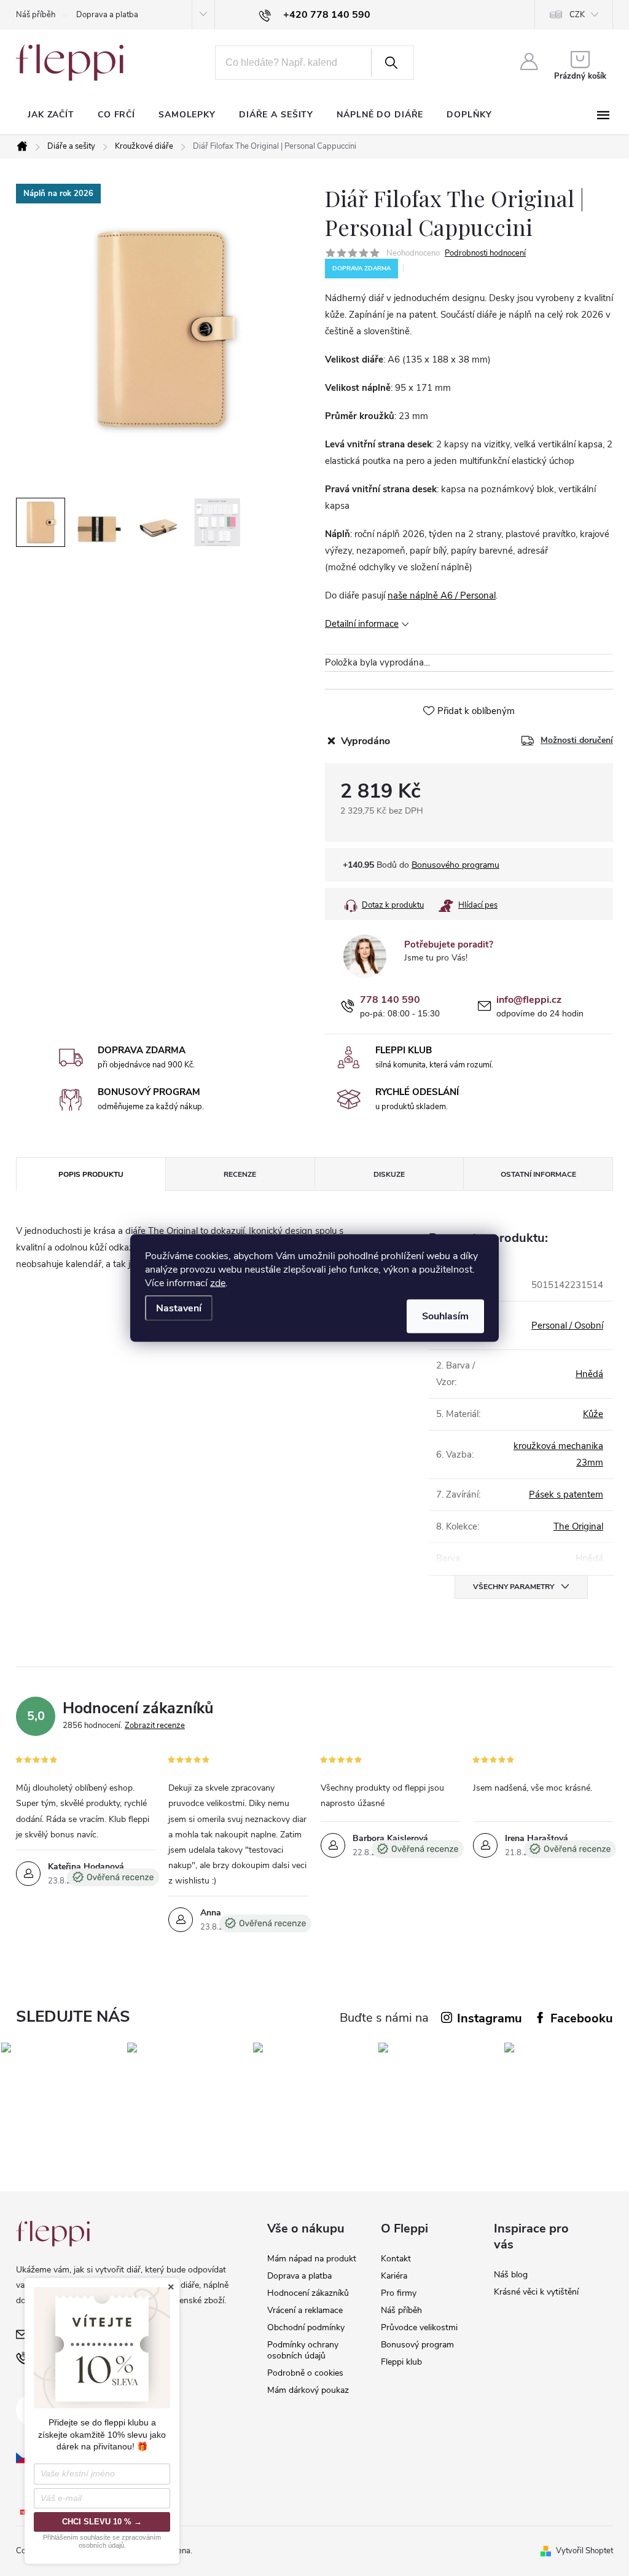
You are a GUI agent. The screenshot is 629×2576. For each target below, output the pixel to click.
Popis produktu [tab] (91, 1174)
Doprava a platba (107, 15)
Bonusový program (417, 2345)
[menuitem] (51, 115)
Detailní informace (362, 624)
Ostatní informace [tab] (538, 1174)
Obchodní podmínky (306, 2327)
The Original (578, 1526)
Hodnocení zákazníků (308, 2293)
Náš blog (511, 2275)
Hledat (391, 63)
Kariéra (394, 2276)
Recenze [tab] (240, 1174)
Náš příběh (36, 15)
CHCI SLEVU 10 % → (102, 2522)
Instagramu (490, 2018)
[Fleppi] (53, 2233)
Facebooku (582, 2018)
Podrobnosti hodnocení (485, 253)
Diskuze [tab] (389, 1174)
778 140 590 (390, 1000)
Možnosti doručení (577, 740)
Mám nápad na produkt (312, 2259)
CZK (577, 15)
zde (218, 1283)
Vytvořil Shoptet (584, 2551)
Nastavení (179, 1308)
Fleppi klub (401, 2362)
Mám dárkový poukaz (308, 2390)
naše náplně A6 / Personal (442, 595)
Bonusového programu (455, 865)
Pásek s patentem (566, 1494)
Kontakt (396, 2259)
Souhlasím (445, 1316)
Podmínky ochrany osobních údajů (303, 2350)
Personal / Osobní (567, 1325)
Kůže (593, 1414)
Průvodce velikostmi (419, 2327)
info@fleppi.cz (529, 1000)
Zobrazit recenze (155, 1726)
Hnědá (589, 1374)
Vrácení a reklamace (305, 2310)
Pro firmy (399, 2293)
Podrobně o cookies (305, 2373)
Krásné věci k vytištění (536, 2292)
